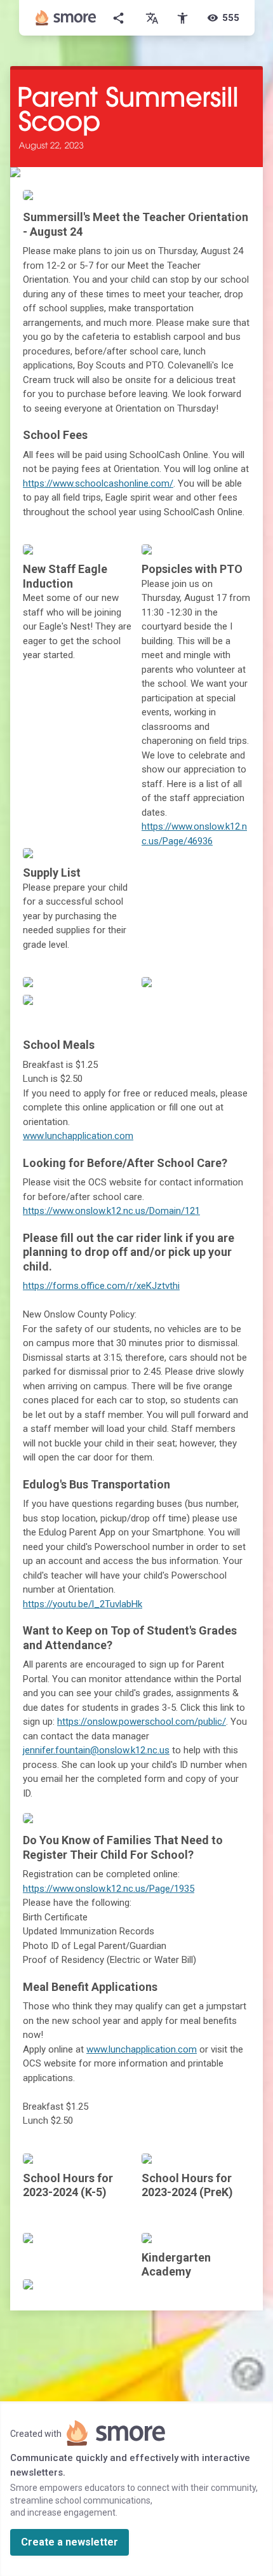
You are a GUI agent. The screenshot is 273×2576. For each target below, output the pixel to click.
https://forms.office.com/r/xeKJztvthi (101, 1286)
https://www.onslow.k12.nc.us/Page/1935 (109, 1889)
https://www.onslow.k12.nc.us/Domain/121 (111, 1211)
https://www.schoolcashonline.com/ (98, 483)
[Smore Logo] (66, 18)
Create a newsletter (70, 2542)
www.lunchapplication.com (78, 1136)
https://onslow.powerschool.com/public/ (142, 1722)
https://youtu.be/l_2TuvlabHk (83, 1604)
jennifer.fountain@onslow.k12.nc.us (96, 1750)
